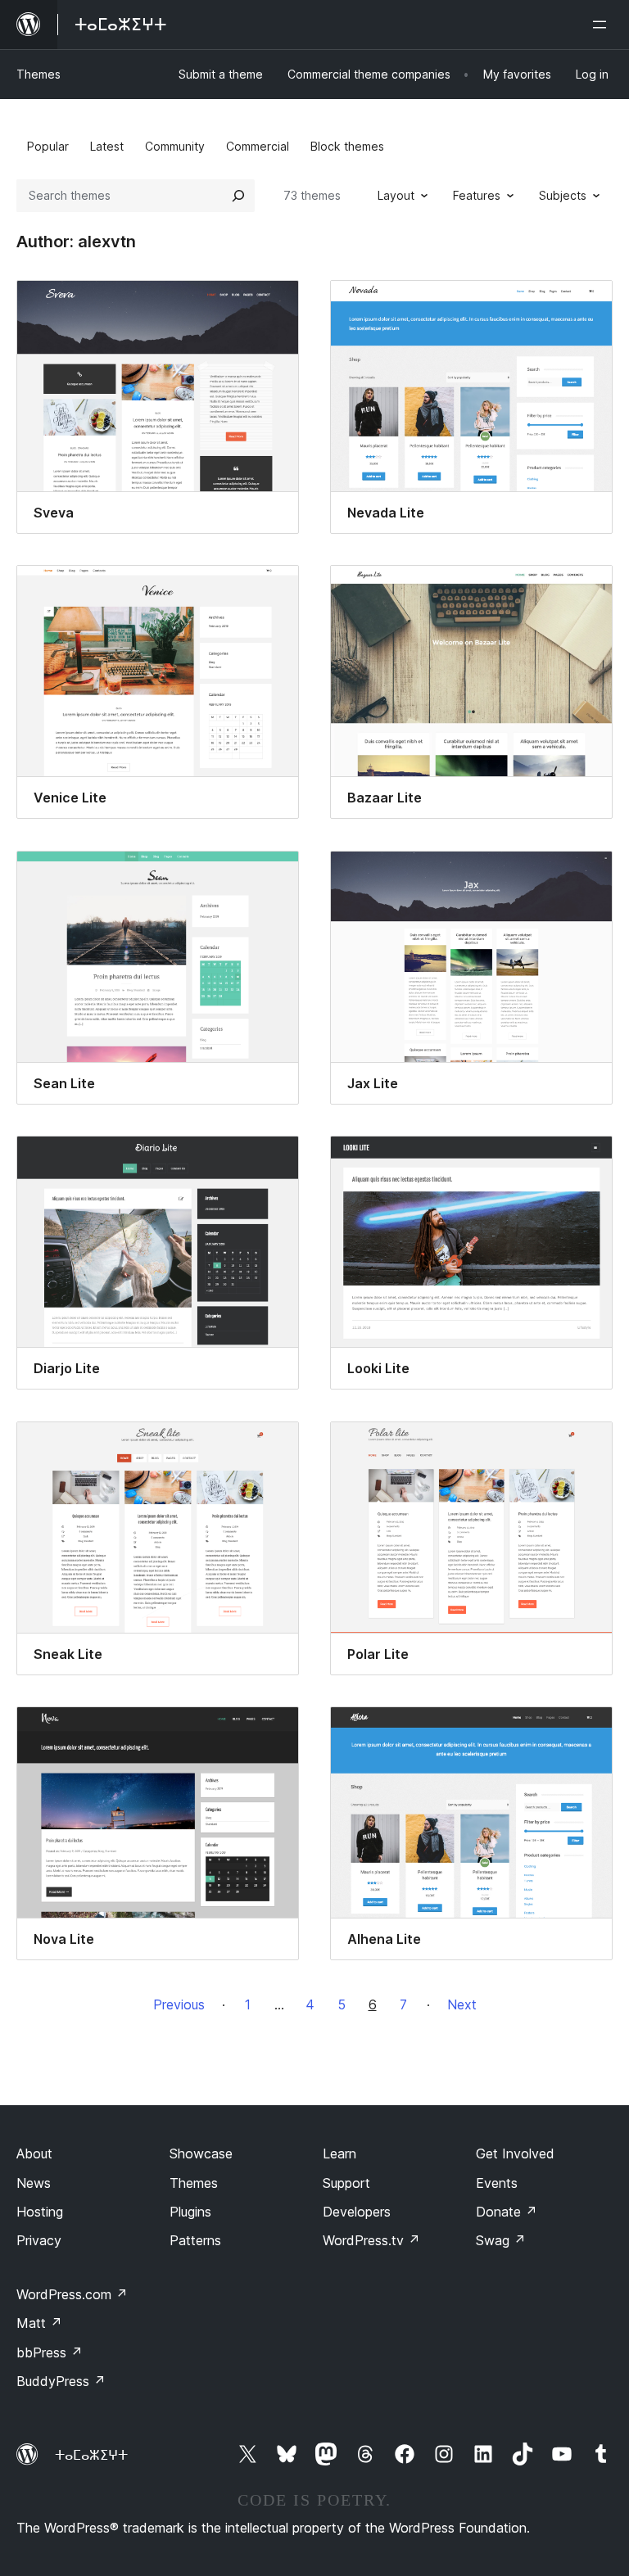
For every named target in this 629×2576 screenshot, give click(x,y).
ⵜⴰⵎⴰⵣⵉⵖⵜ (91, 2455)
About (34, 2153)
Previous (179, 2004)
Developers (357, 2212)
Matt (39, 2323)
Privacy (39, 2240)
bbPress (50, 2352)
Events (497, 2183)
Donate (507, 2212)
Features (477, 195)
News (34, 2183)
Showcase (201, 2153)
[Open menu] (603, 25)
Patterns (195, 2240)
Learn (339, 2153)
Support (346, 2183)
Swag (501, 2240)
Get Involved (515, 2153)
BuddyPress (61, 2381)
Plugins (190, 2212)
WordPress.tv (371, 2240)
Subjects (563, 195)
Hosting (40, 2212)
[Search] (238, 196)
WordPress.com (72, 2294)
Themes (38, 74)
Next (462, 2004)
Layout (396, 195)
